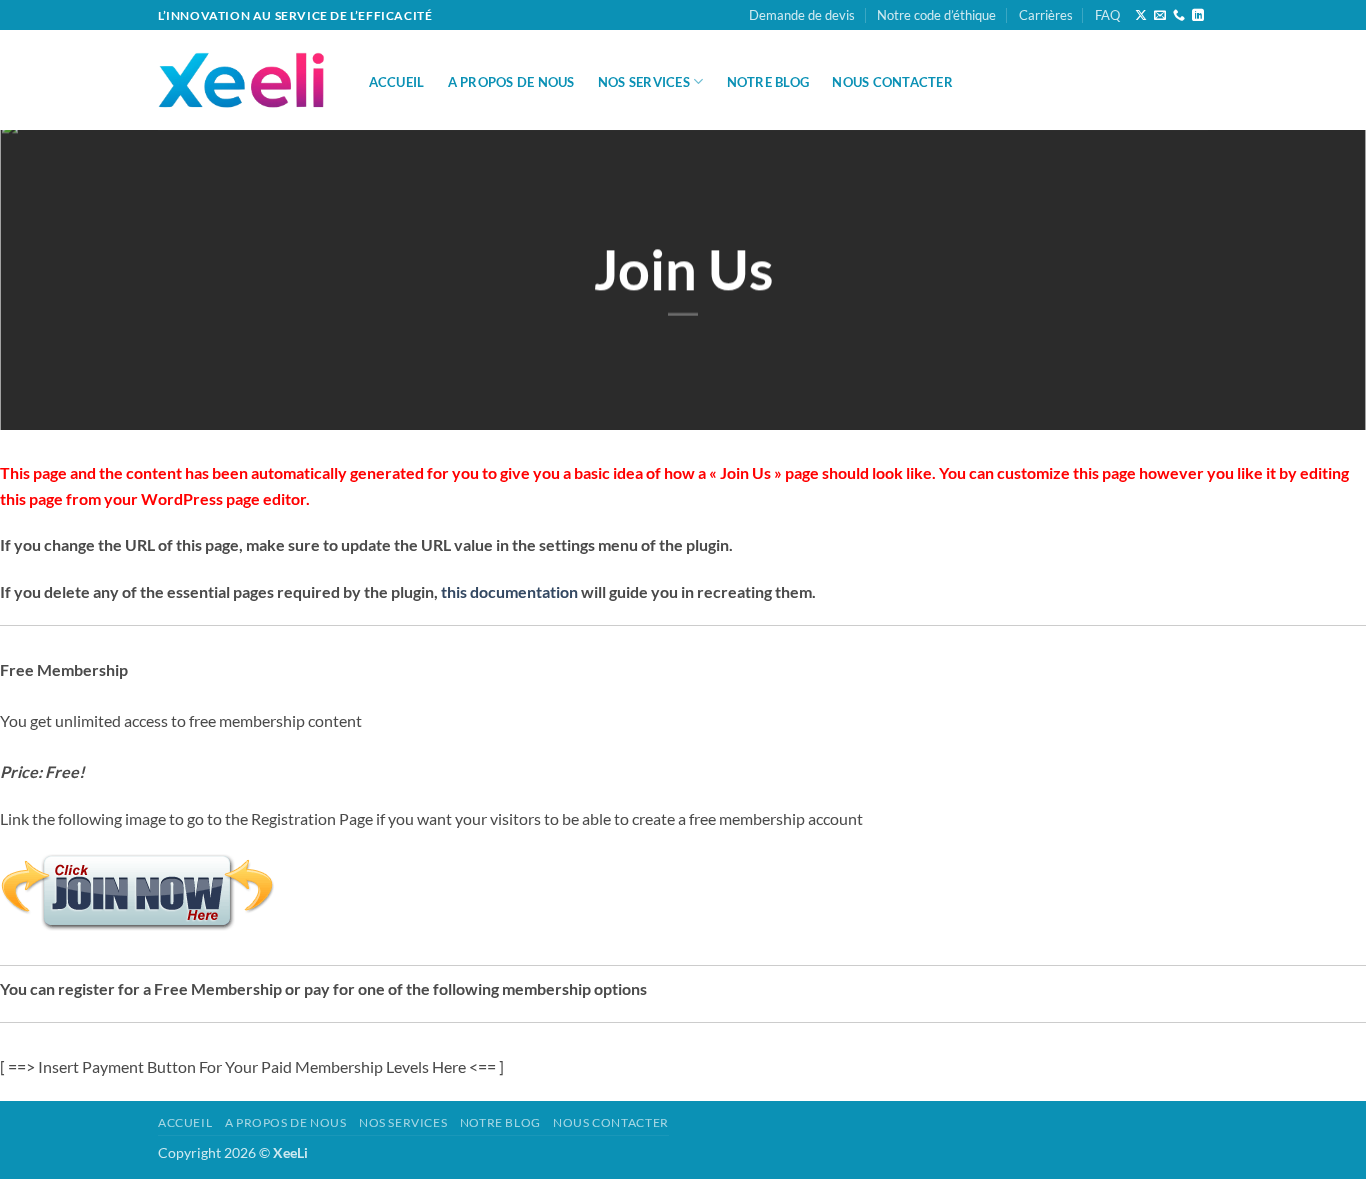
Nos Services (644, 82)
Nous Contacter (892, 82)
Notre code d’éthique (936, 15)
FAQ (1107, 15)
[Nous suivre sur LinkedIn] (1198, 16)
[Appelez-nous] (1179, 16)
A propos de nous (511, 82)
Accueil (397, 82)
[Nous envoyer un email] (1160, 16)
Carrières (1046, 15)
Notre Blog (768, 82)
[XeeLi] (242, 81)
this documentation (509, 591)
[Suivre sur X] (1141, 16)
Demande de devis (802, 15)
